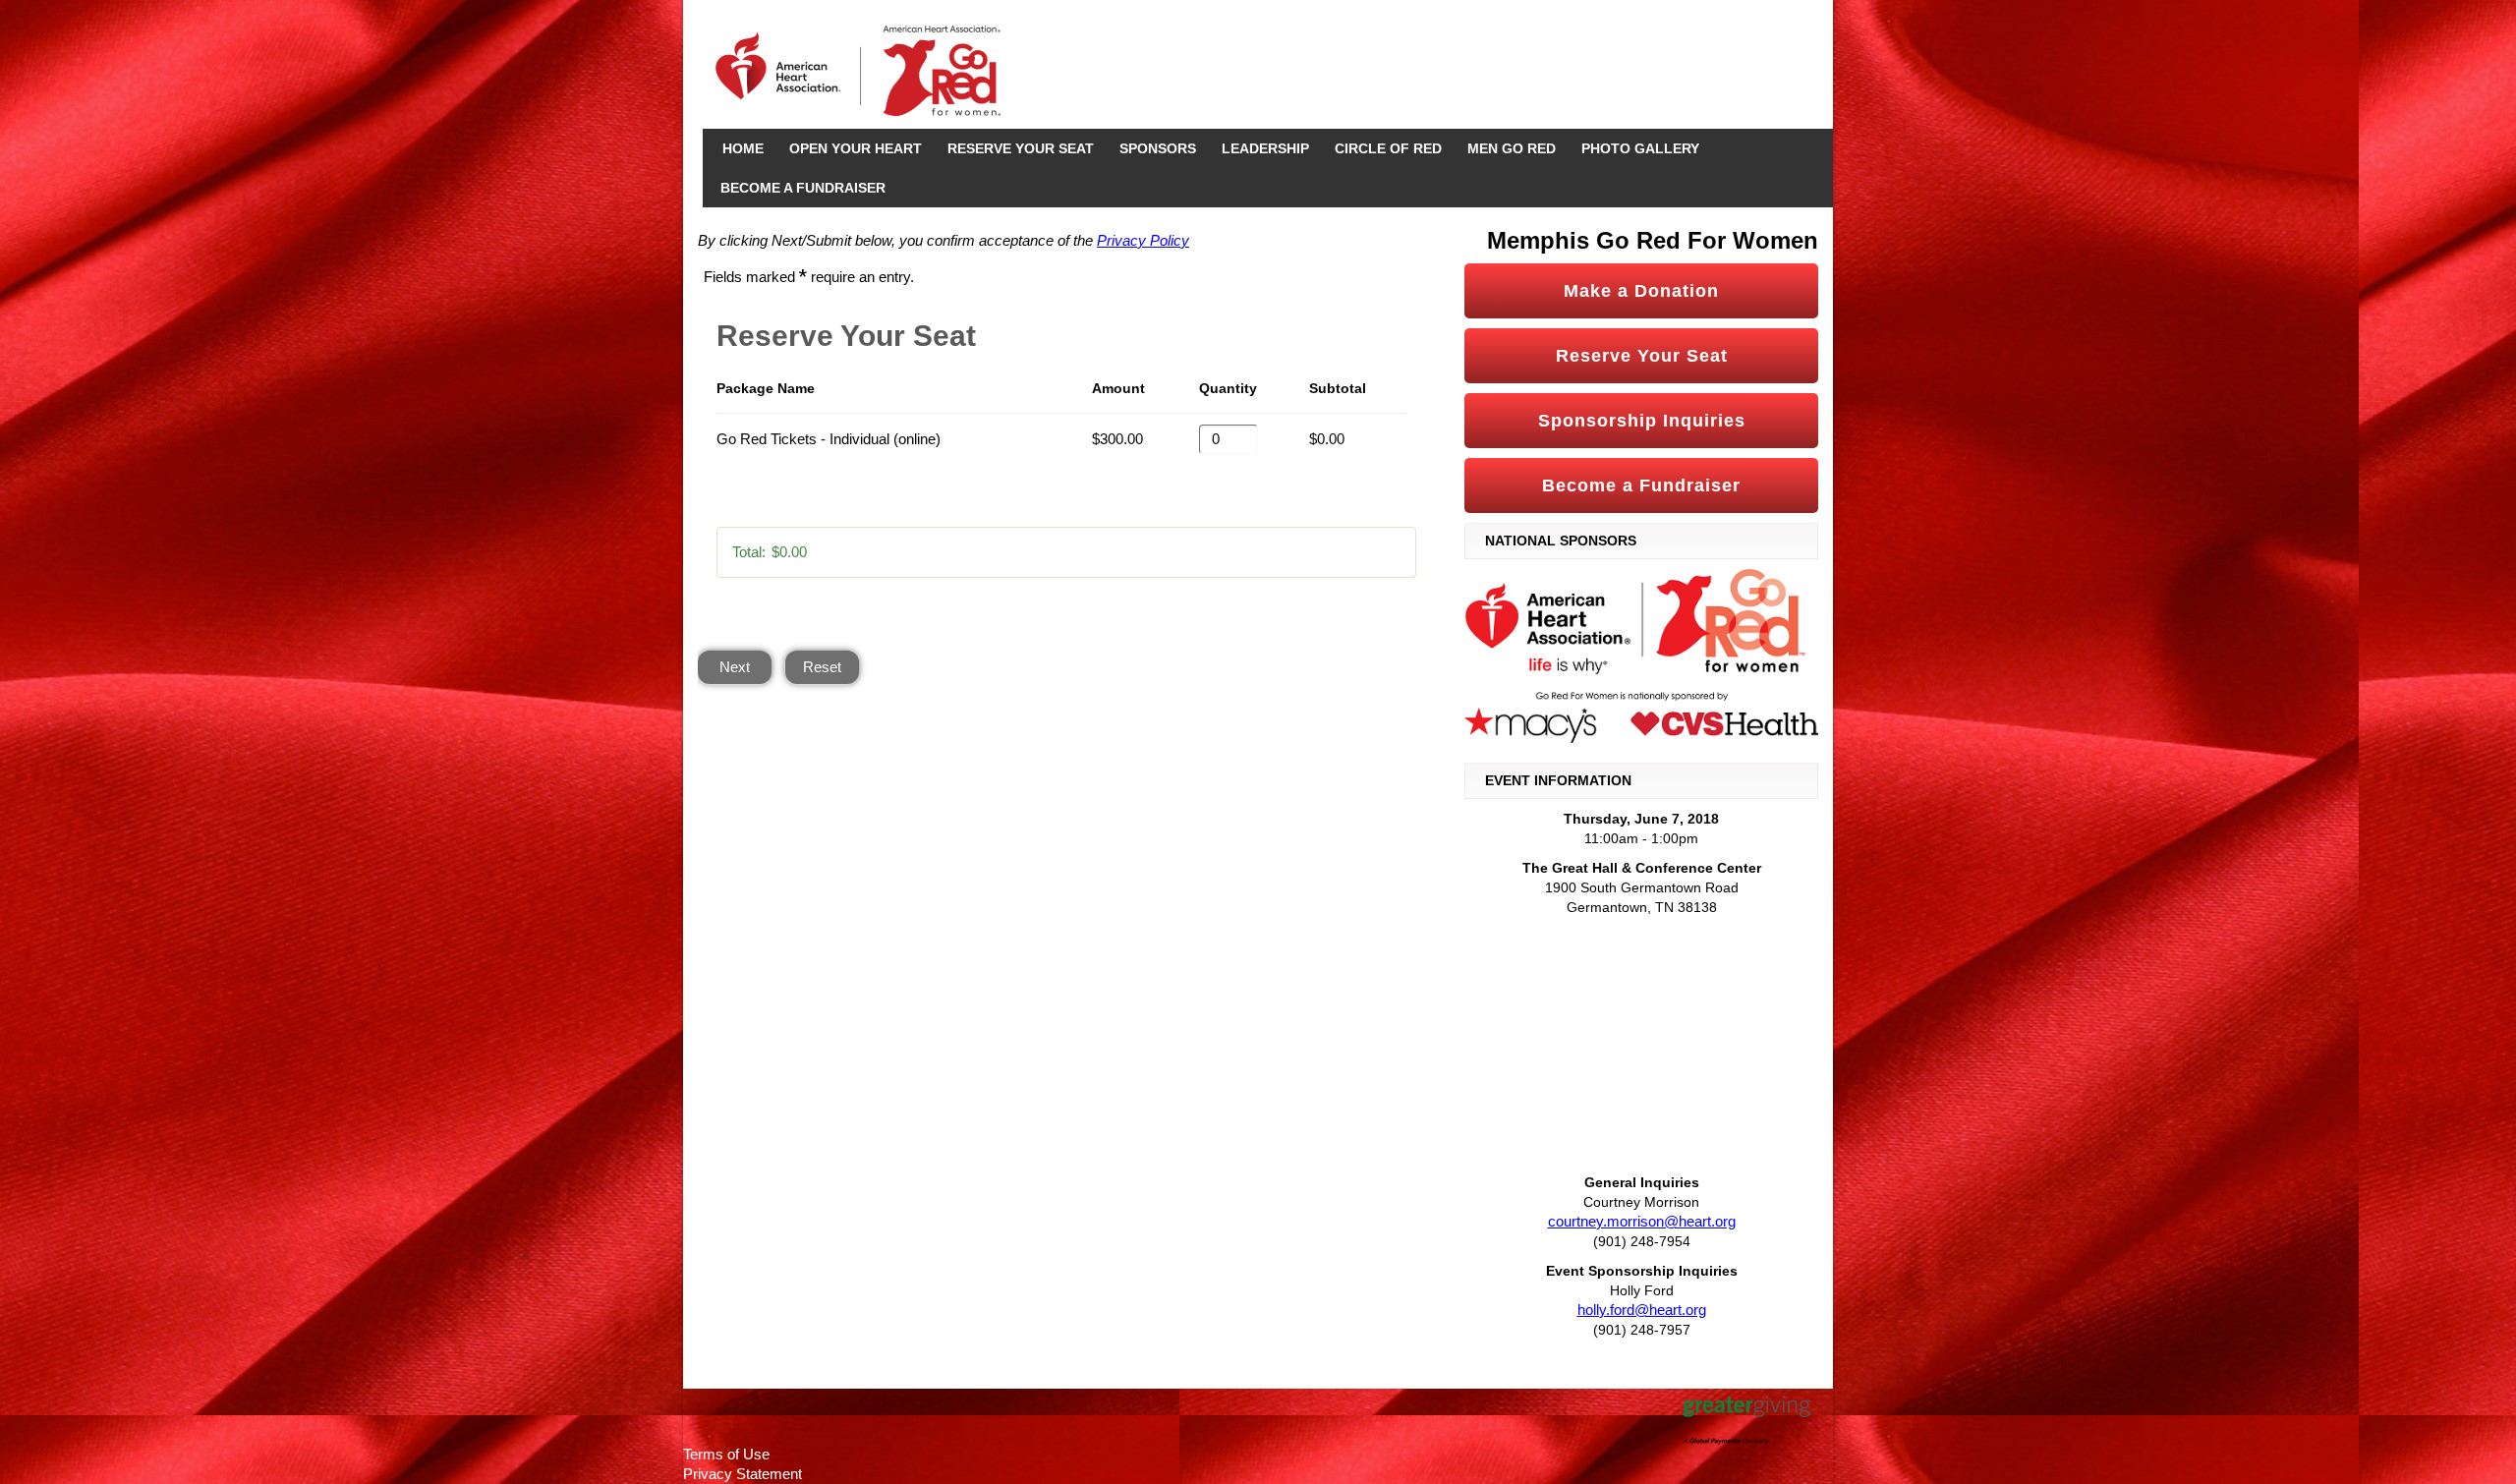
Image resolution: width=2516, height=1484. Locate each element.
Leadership (1265, 148)
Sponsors (1158, 148)
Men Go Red (1512, 148)
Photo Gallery (1640, 148)
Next (735, 667)
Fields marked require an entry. (809, 277)
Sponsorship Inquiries (1642, 421)
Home (743, 148)
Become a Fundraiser (803, 188)
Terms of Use (726, 1455)
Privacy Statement (743, 1474)
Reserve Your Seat (1021, 148)
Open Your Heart (856, 148)
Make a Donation (1641, 291)
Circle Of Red (1388, 148)
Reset (822, 667)
